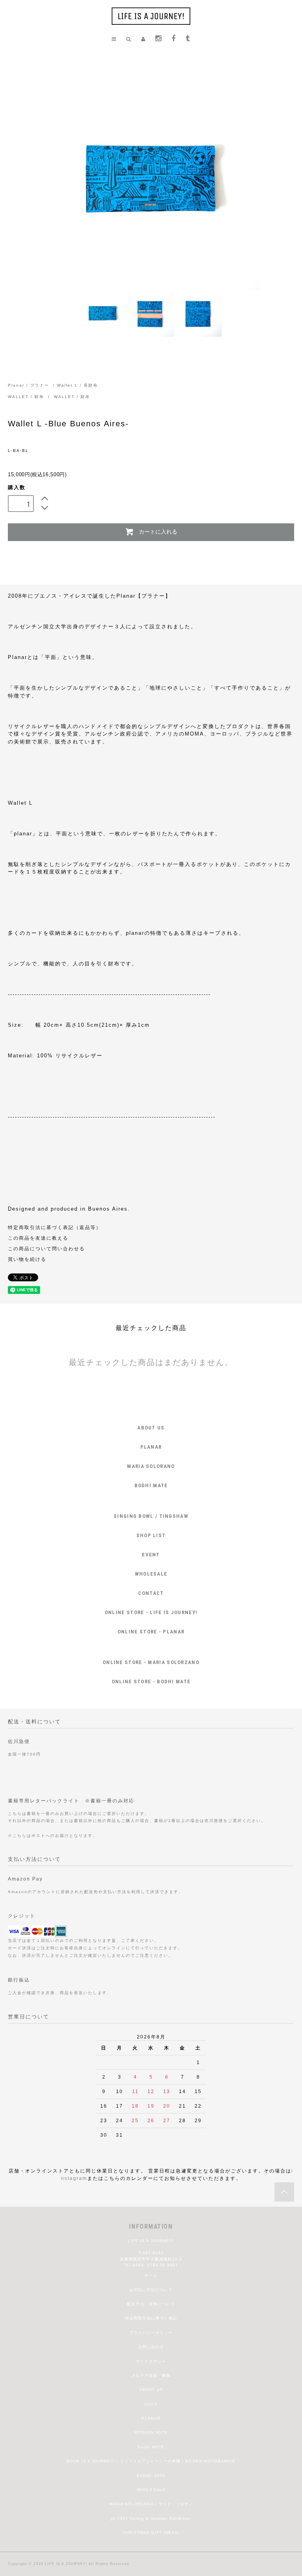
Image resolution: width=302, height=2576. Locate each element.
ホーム (151, 2275)
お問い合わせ (151, 2347)
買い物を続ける (27, 1259)
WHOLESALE (151, 1574)
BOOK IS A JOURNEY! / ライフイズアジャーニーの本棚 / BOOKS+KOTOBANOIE (151, 2461)
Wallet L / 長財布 (77, 385)
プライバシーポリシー (151, 2333)
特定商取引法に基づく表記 (151, 2318)
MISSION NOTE (151, 2432)
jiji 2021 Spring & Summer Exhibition (151, 2518)
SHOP (151, 2404)
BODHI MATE (151, 1485)
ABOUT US (151, 1428)
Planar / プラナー (29, 385)
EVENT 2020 (151, 2476)
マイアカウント (151, 2361)
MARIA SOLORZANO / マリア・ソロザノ (151, 2504)
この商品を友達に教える (38, 1238)
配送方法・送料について (151, 2304)
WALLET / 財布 (27, 397)
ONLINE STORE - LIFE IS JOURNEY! (151, 1612)
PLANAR (151, 1447)
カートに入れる (158, 531)
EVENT (151, 1555)
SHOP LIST (151, 1535)
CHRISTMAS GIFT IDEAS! (151, 2533)
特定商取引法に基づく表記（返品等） (55, 1227)
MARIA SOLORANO (151, 1466)
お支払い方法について (151, 2290)
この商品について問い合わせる (46, 1249)
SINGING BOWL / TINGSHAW (151, 1516)
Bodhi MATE (151, 2447)
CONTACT (151, 1593)
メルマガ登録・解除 (151, 2375)
